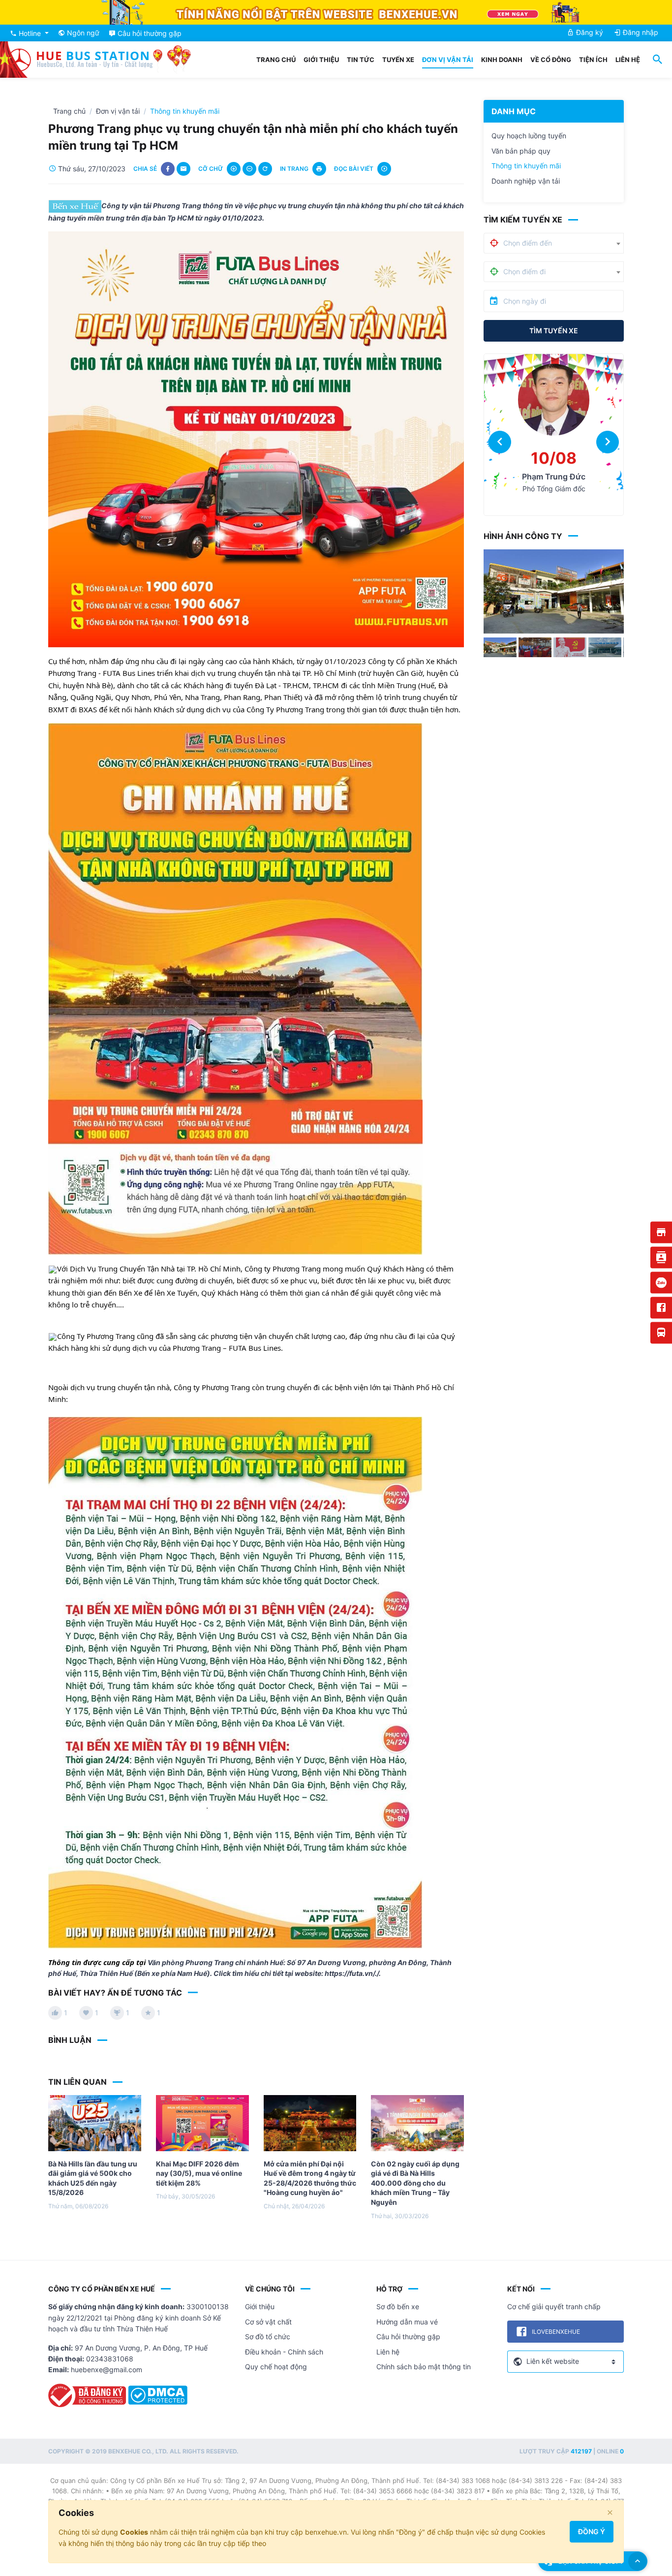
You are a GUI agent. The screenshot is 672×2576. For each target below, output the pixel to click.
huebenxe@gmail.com (107, 2369)
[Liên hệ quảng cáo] (661, 1257)
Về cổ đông (551, 60)
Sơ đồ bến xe (398, 2306)
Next (639, 601)
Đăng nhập (640, 32)
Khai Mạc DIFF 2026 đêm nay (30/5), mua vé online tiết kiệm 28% (199, 2173)
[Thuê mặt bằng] (661, 1232)
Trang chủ (276, 60)
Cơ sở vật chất (268, 2322)
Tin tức (361, 60)
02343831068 (110, 2359)
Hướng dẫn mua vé (407, 2322)
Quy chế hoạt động (276, 2367)
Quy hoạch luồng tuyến (529, 136)
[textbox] (533, 243)
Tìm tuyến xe (554, 331)
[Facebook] (661, 1307)
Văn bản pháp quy (521, 151)
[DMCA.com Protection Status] (158, 2399)
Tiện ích (593, 60)
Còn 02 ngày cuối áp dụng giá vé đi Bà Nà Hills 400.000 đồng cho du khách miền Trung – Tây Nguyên (415, 2183)
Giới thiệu (321, 60)
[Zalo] (661, 1282)
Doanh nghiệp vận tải (526, 181)
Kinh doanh (502, 60)
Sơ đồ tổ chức (268, 2337)
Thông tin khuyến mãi (526, 166)
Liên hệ (628, 60)
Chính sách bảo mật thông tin (424, 2367)
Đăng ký (589, 32)
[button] (500, 442)
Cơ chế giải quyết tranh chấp (554, 2306)
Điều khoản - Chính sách (284, 2352)
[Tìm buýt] (661, 1333)
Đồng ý (592, 2531)
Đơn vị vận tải (448, 60)
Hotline (30, 33)
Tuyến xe (398, 60)
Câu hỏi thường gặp (408, 2337)
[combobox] (564, 243)
